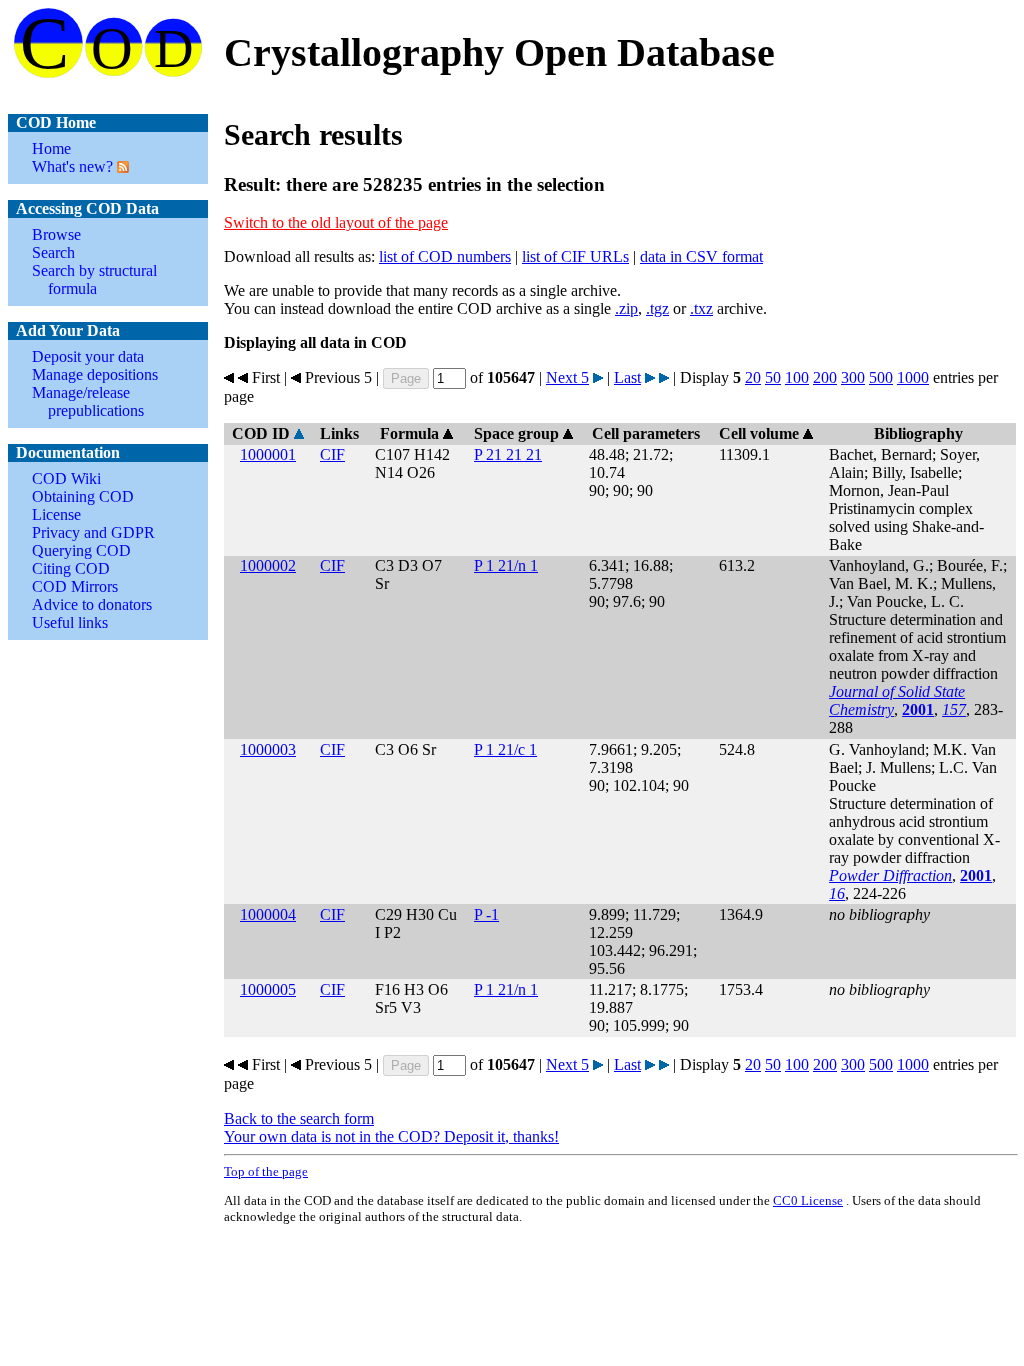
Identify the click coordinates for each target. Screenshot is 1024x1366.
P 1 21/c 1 (505, 749)
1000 (913, 377)
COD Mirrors (75, 586)
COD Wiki (66, 478)
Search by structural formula (94, 279)
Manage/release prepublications (88, 401)
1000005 (268, 989)
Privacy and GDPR (93, 532)
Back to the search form (299, 1118)
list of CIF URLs (575, 256)
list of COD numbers (445, 256)
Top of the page (266, 1171)
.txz (701, 308)
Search (53, 252)
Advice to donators (92, 604)
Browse (56, 234)
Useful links (70, 622)
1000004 (268, 914)
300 (853, 377)
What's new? (72, 166)
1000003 (268, 749)
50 (773, 377)
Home (51, 148)
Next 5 (567, 377)
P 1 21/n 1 (506, 565)
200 (825, 377)
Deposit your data (88, 356)
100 (797, 377)
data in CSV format (701, 256)
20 (753, 377)
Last (627, 377)
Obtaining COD (83, 496)
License (56, 514)
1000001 (268, 454)
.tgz (657, 308)
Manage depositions (95, 374)
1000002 (268, 565)
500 (881, 377)
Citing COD (71, 568)
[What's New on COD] (121, 166)
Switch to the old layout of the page (336, 222)
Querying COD (81, 550)
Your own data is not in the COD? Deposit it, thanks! (391, 1136)
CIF (332, 454)
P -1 (486, 914)
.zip (626, 308)
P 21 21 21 (508, 454)
